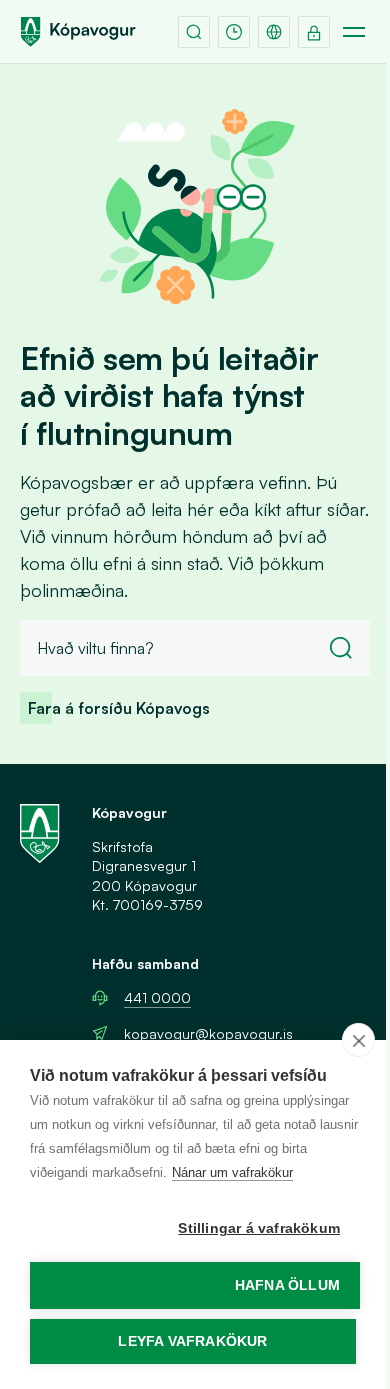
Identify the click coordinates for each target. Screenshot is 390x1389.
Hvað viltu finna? (95, 648)
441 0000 (157, 997)
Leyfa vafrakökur (192, 1341)
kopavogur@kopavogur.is (208, 1033)
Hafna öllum (287, 1285)
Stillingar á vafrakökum (259, 1228)
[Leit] (194, 32)
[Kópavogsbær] (78, 32)
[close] (358, 1040)
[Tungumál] (274, 32)
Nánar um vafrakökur (232, 1172)
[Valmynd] (354, 32)
